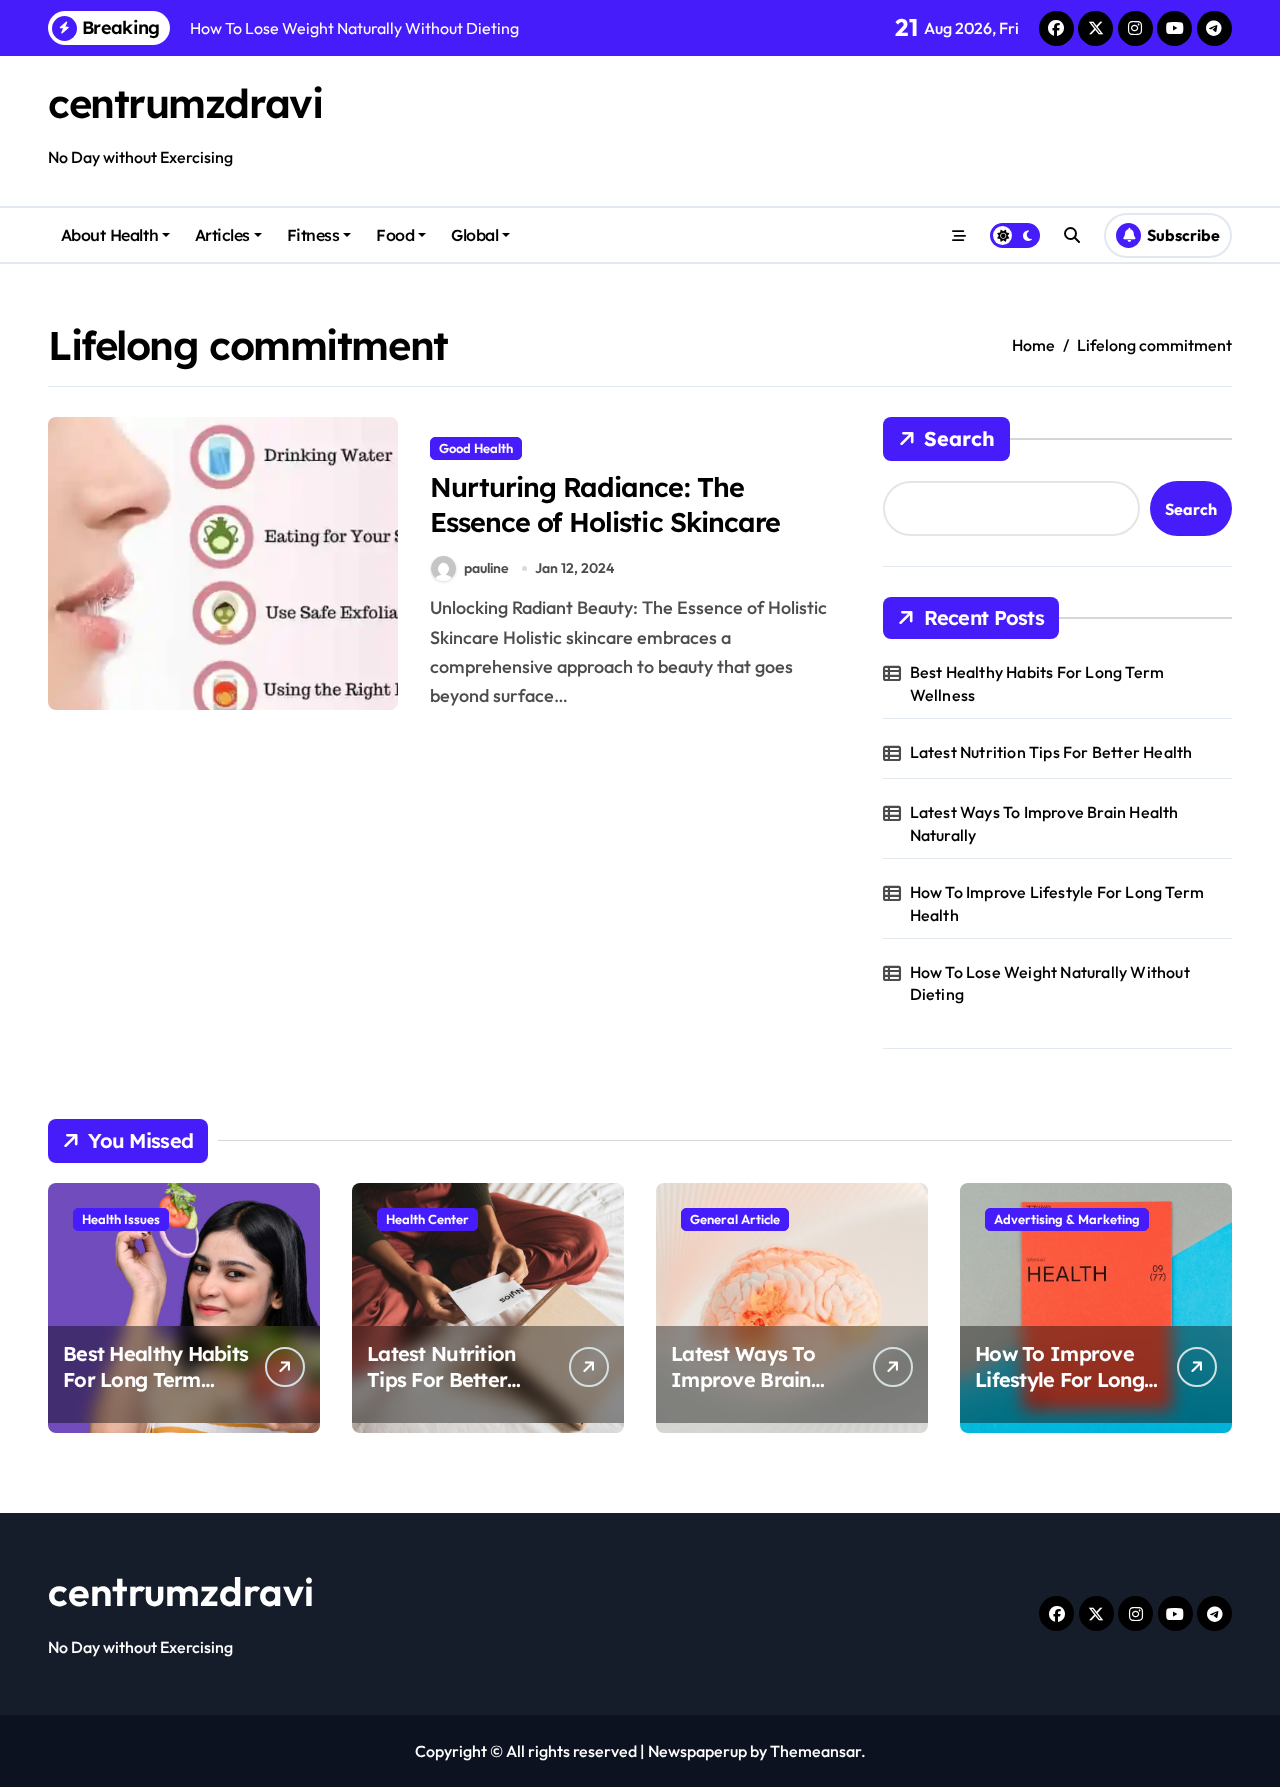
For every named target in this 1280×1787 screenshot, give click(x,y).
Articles (222, 235)
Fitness (313, 235)
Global (474, 235)
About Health (109, 235)
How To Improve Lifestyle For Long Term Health (1057, 903)
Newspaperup (697, 1751)
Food (395, 235)
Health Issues (121, 1219)
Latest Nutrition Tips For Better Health (1051, 752)
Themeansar (815, 1751)
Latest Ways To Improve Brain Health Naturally (1044, 823)
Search (959, 438)
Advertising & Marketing (1067, 1219)
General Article (735, 1219)
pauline (486, 568)
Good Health (476, 448)
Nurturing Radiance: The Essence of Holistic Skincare (605, 504)
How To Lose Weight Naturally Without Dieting (1050, 983)
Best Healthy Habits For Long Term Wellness (1037, 683)
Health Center (427, 1219)
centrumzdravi (185, 103)
